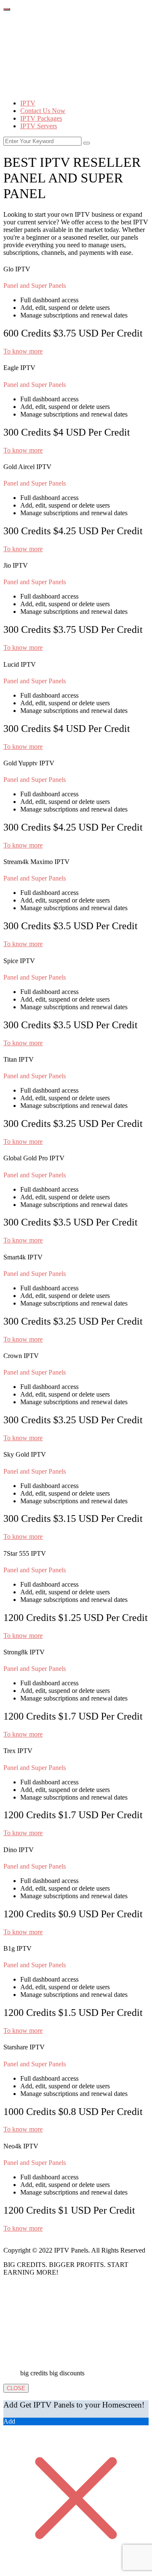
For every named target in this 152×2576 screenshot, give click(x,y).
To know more (23, 351)
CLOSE (16, 2388)
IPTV (28, 103)
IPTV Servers (39, 126)
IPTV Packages (41, 118)
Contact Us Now (43, 111)
